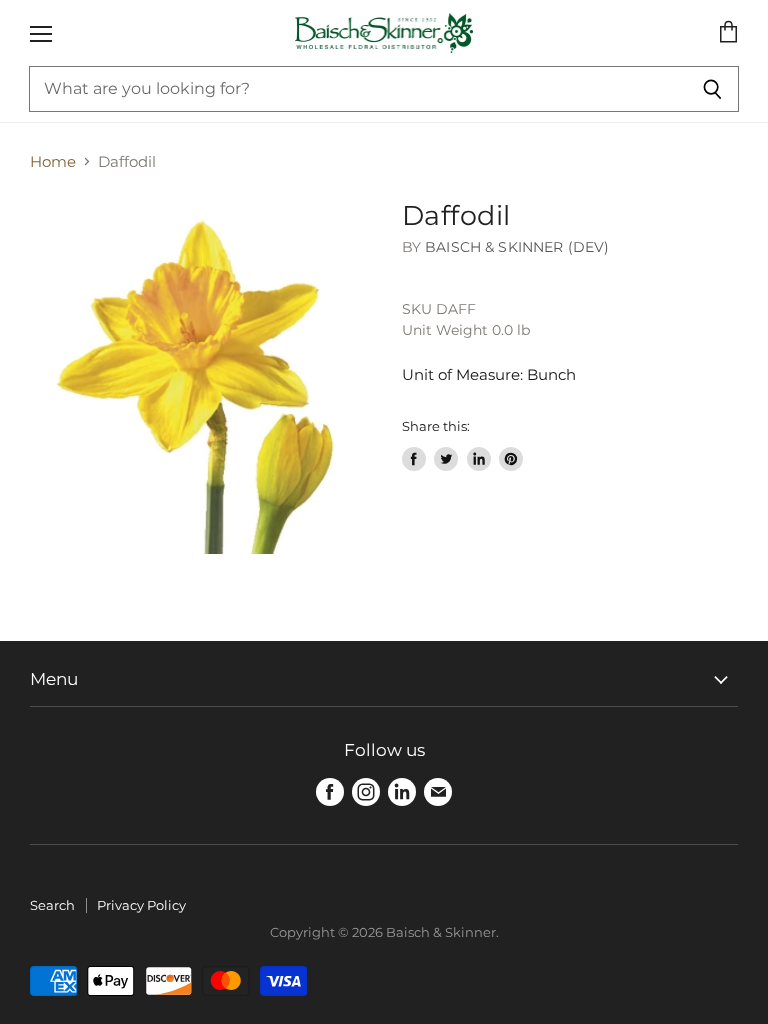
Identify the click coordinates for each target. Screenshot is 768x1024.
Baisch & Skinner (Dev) (517, 247)
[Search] (712, 89)
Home (53, 161)
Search (52, 905)
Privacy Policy (141, 905)
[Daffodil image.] (207, 377)
